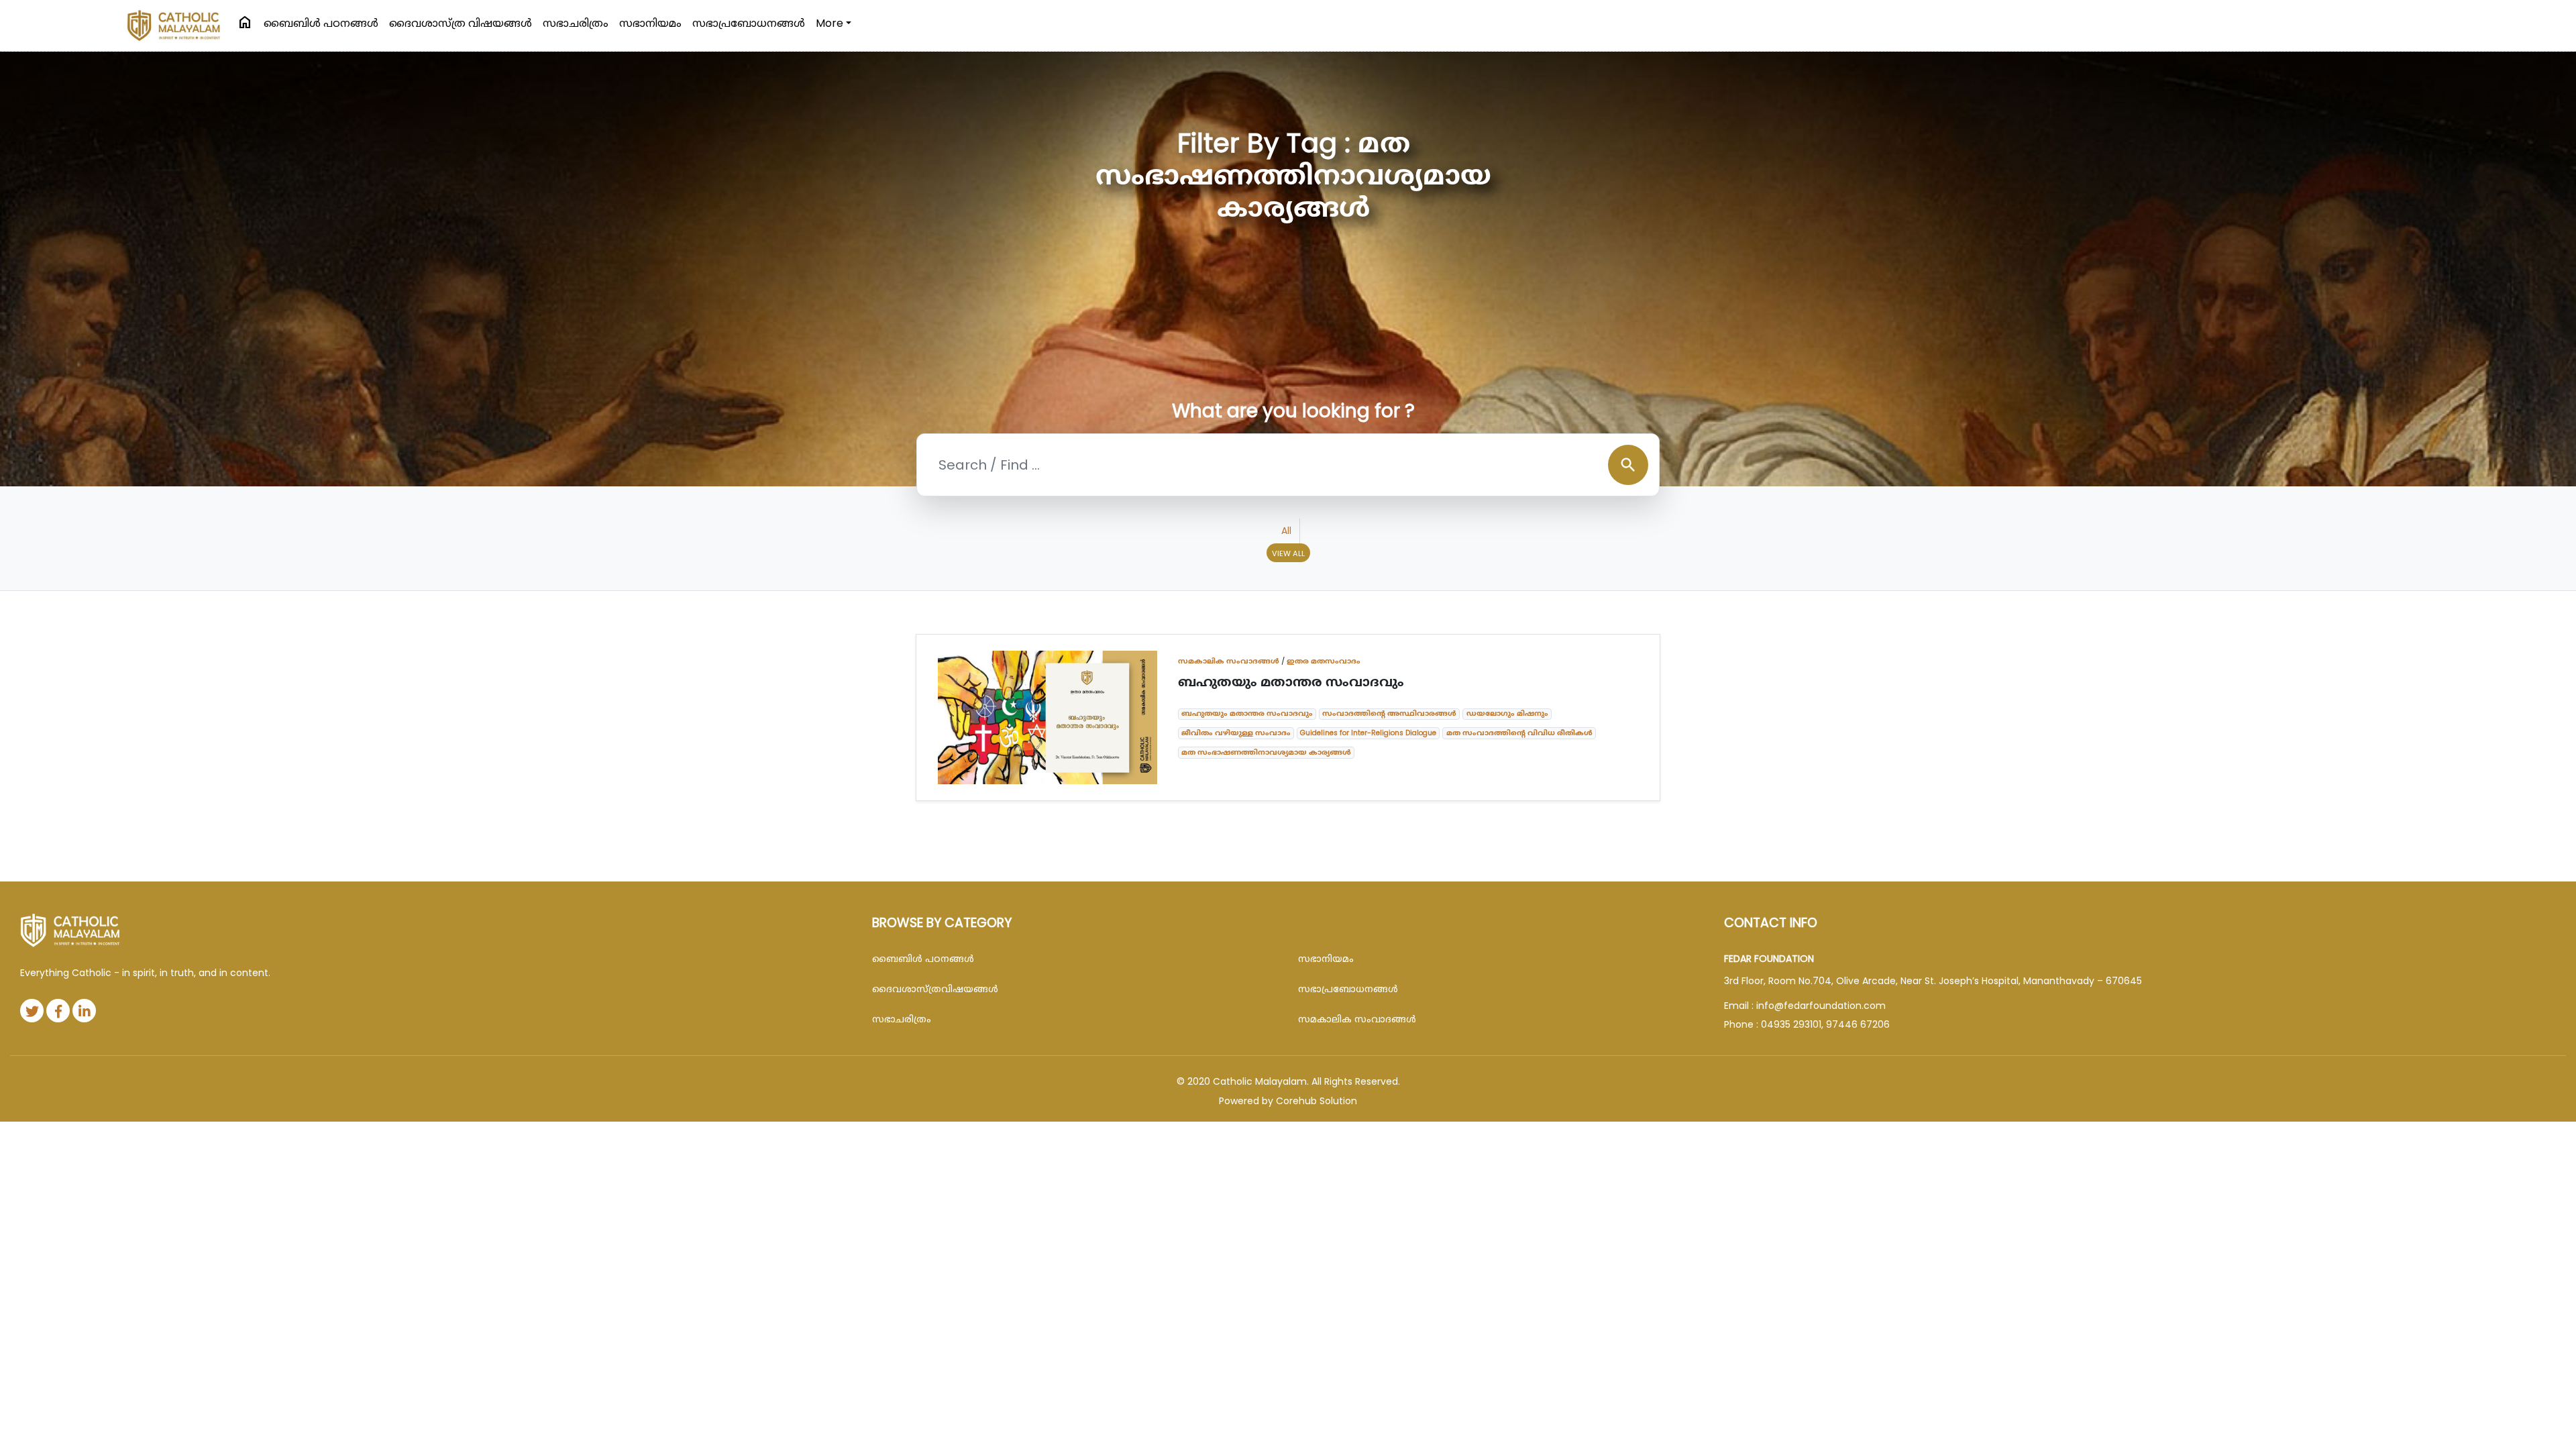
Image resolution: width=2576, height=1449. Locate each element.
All (1286, 531)
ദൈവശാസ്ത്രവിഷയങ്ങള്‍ (935, 989)
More (829, 23)
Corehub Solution (1317, 1101)
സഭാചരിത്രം (576, 23)
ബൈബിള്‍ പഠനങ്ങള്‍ (321, 23)
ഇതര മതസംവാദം (1324, 661)
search (1628, 465)
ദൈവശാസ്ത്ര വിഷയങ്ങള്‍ (461, 23)
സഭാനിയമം (650, 23)
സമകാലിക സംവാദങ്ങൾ (1229, 661)
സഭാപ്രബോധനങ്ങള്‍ (749, 23)
